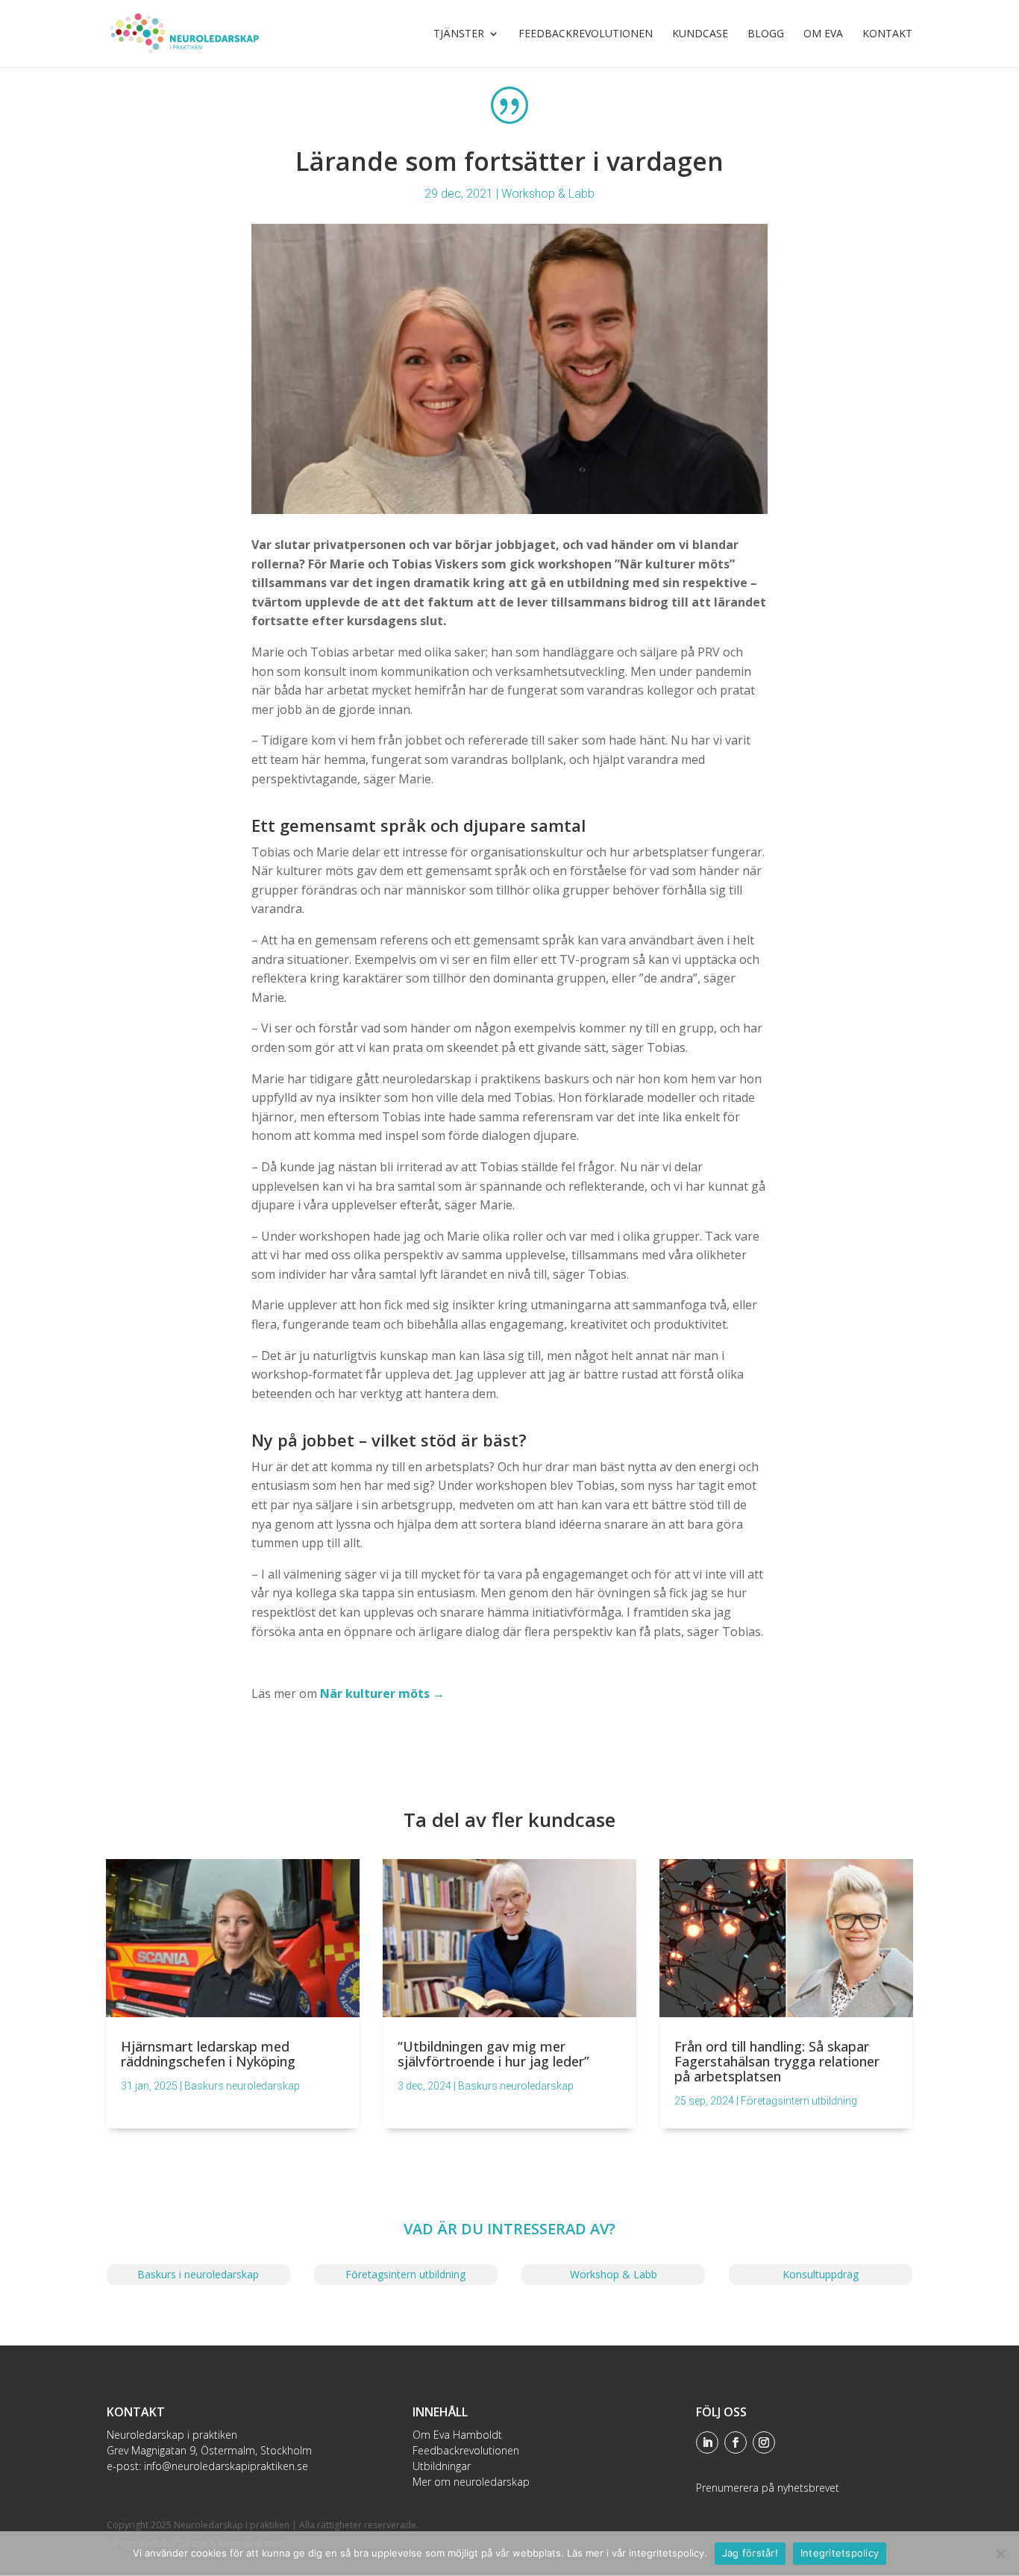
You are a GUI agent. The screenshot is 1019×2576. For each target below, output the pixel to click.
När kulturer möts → (382, 1693)
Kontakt (887, 34)
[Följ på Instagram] (764, 2442)
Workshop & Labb (548, 194)
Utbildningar (442, 2466)
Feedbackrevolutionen (586, 34)
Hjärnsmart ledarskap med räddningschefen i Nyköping (208, 2054)
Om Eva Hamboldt (457, 2435)
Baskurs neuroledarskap (242, 2086)
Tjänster (459, 34)
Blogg (766, 34)
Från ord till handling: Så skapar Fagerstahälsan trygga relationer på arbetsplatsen (777, 2061)
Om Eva (823, 34)
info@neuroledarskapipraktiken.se (226, 2466)
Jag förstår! (750, 2553)
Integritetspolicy (840, 2553)
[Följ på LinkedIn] (707, 2442)
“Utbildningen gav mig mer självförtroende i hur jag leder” (493, 2054)
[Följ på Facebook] (736, 2442)
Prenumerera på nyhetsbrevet (768, 2488)
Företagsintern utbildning (799, 2101)
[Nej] (1000, 2554)
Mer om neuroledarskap (471, 2482)
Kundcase (700, 34)
